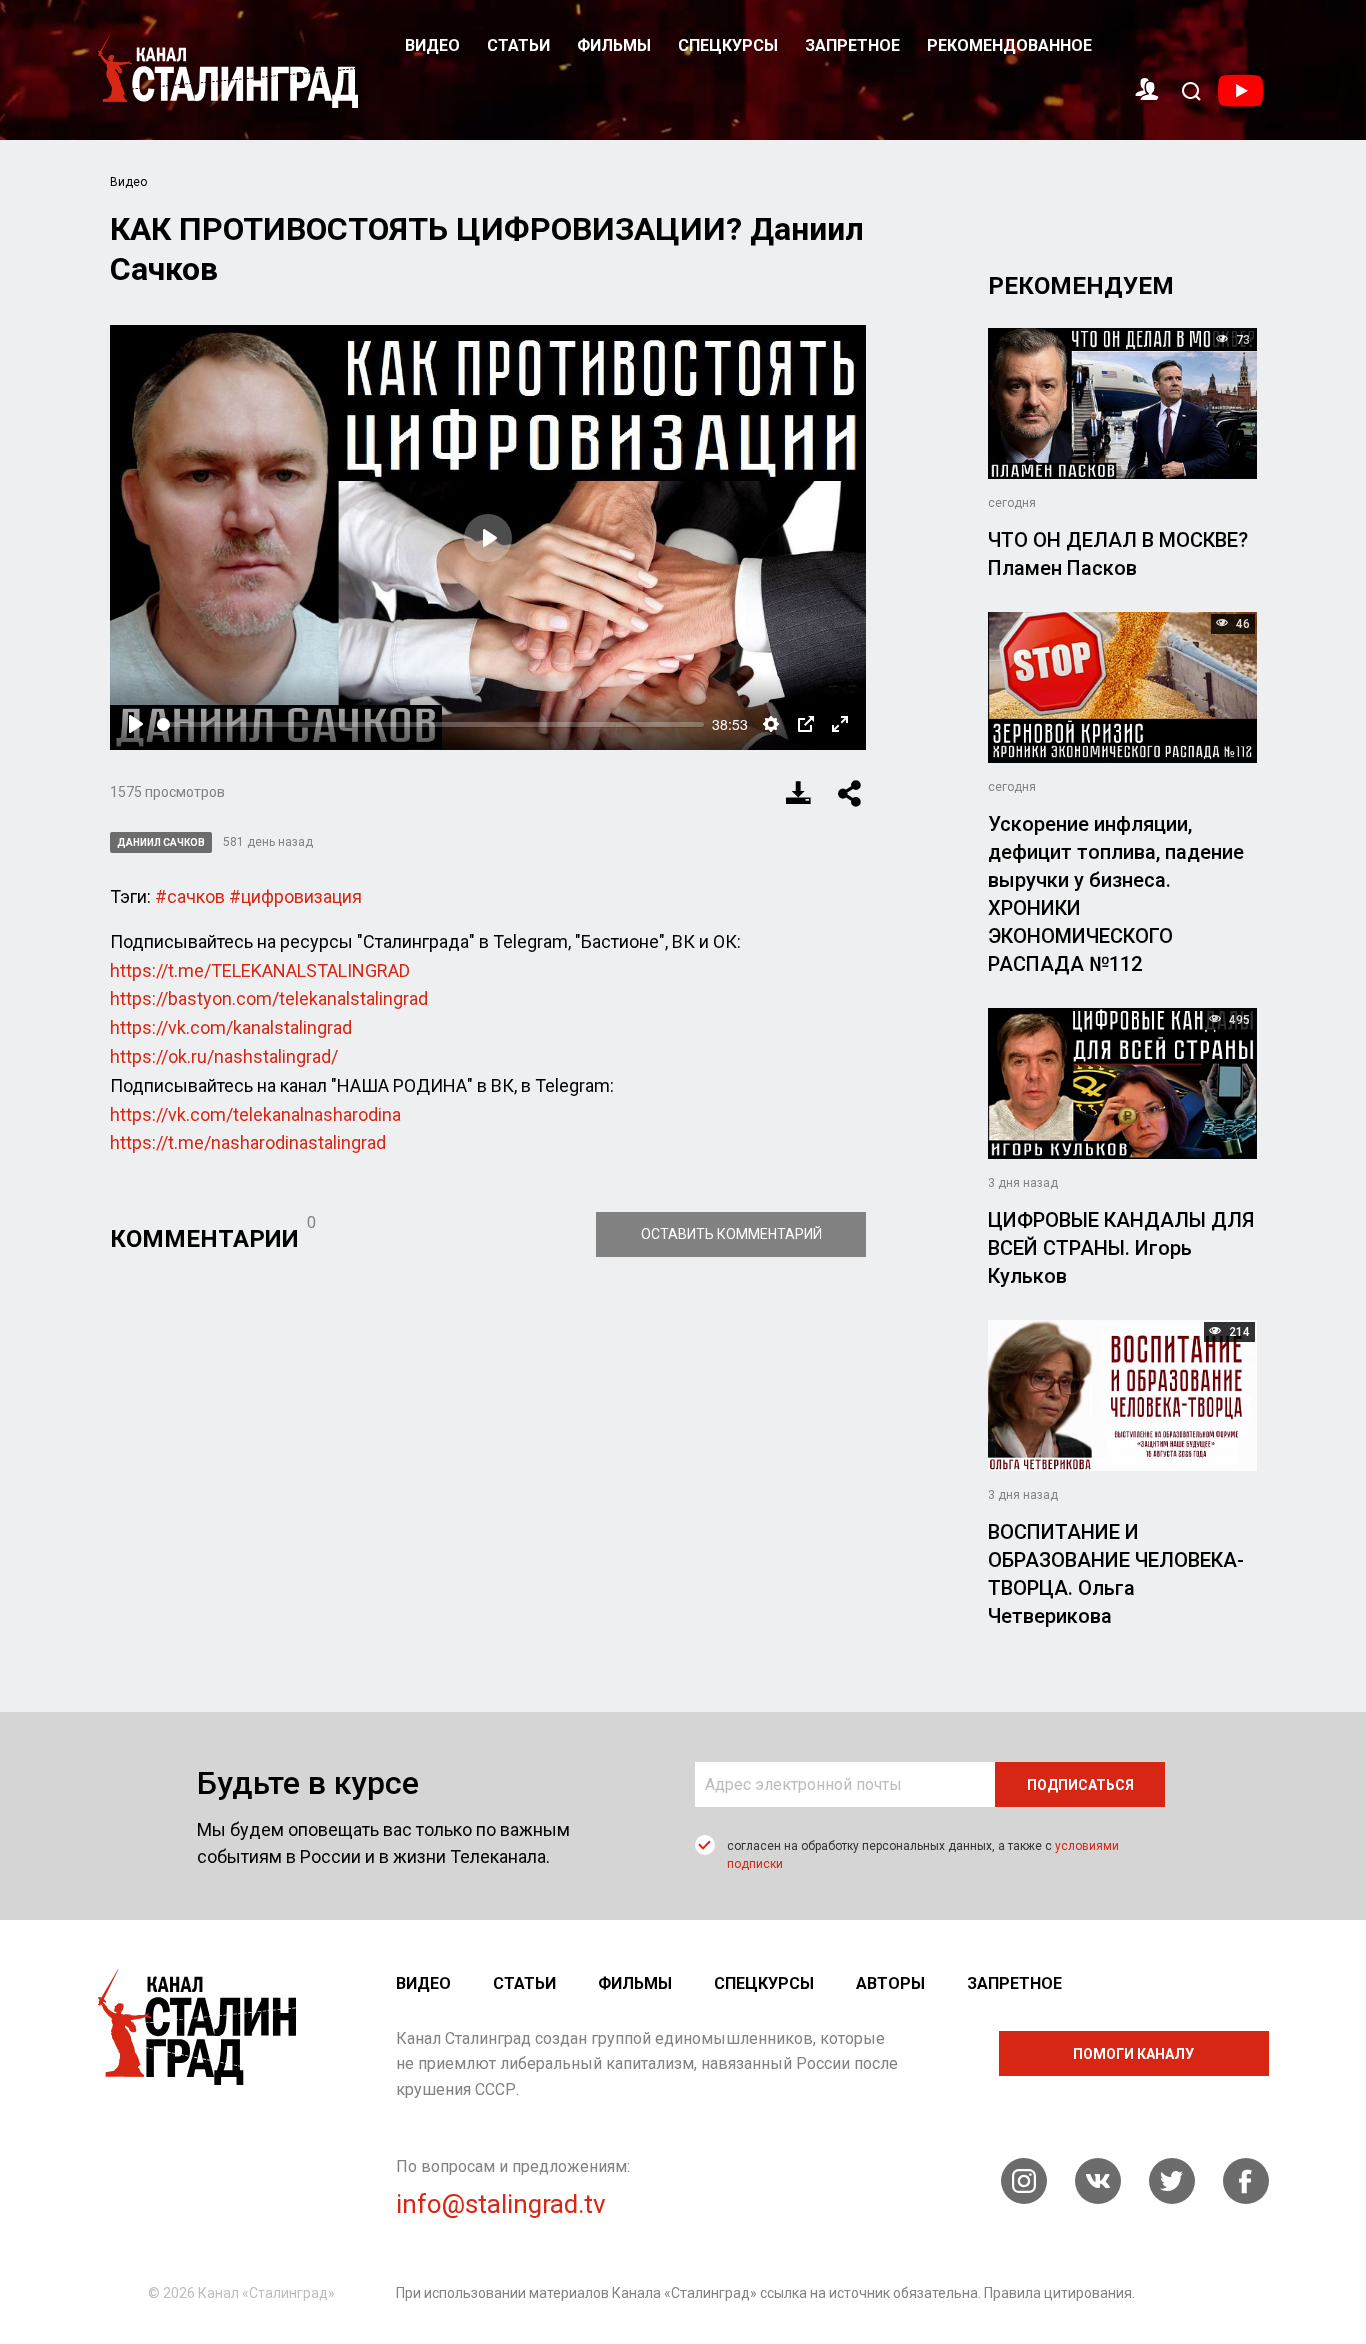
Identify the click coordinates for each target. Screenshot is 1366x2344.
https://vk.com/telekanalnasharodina (255, 1114)
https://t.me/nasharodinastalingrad (248, 1142)
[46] (1122, 686)
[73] (1122, 402)
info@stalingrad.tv (501, 2204)
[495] (1122, 1081)
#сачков (190, 896)
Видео (432, 45)
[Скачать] (799, 793)
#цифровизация (295, 896)
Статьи (518, 45)
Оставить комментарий (731, 1234)
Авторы (890, 1983)
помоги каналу (1133, 2054)
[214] (1122, 1393)
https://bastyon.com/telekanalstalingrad (269, 998)
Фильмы (614, 45)
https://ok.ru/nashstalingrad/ (224, 1056)
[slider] (431, 724)
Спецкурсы (728, 45)
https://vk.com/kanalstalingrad (231, 1027)
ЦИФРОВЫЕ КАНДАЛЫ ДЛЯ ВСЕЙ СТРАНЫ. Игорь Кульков (1121, 1248)
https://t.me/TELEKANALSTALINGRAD (260, 970)
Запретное (852, 45)
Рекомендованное (1009, 45)
